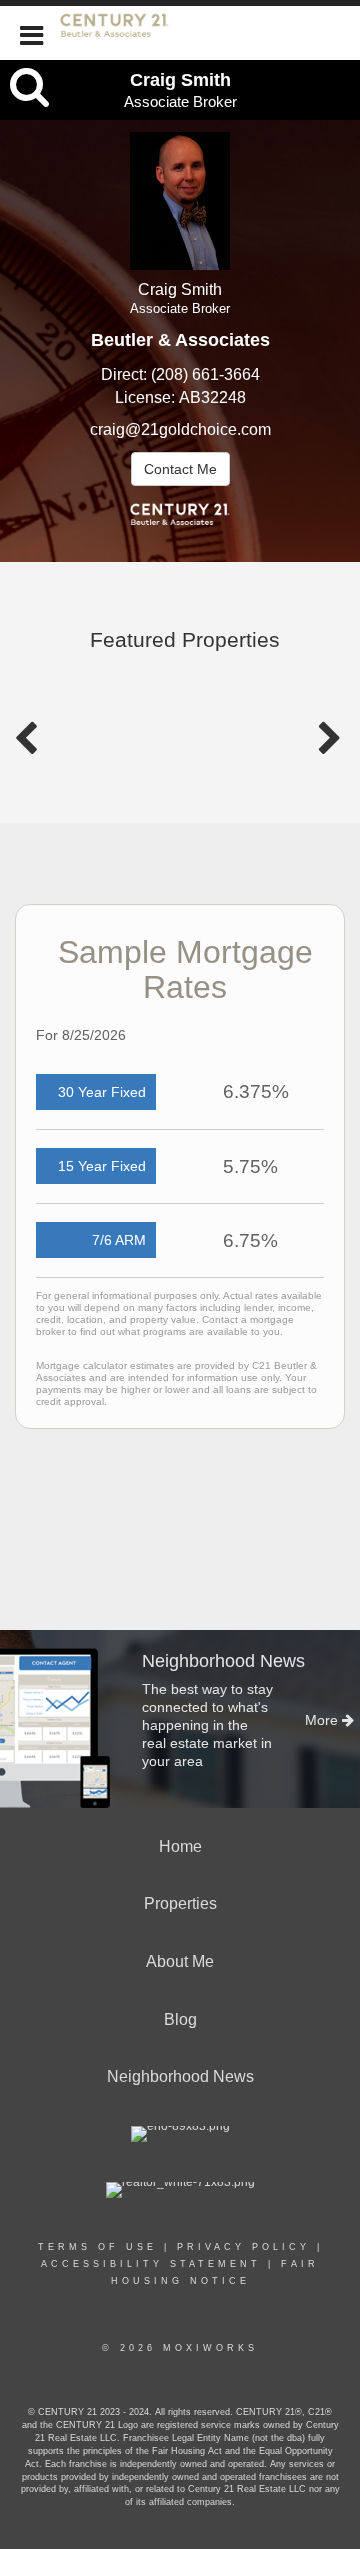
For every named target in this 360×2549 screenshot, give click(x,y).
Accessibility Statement (151, 2264)
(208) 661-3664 (205, 374)
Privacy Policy (243, 2247)
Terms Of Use (97, 2247)
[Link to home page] (124, 33)
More (323, 1720)
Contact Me (180, 469)
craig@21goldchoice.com (180, 429)
